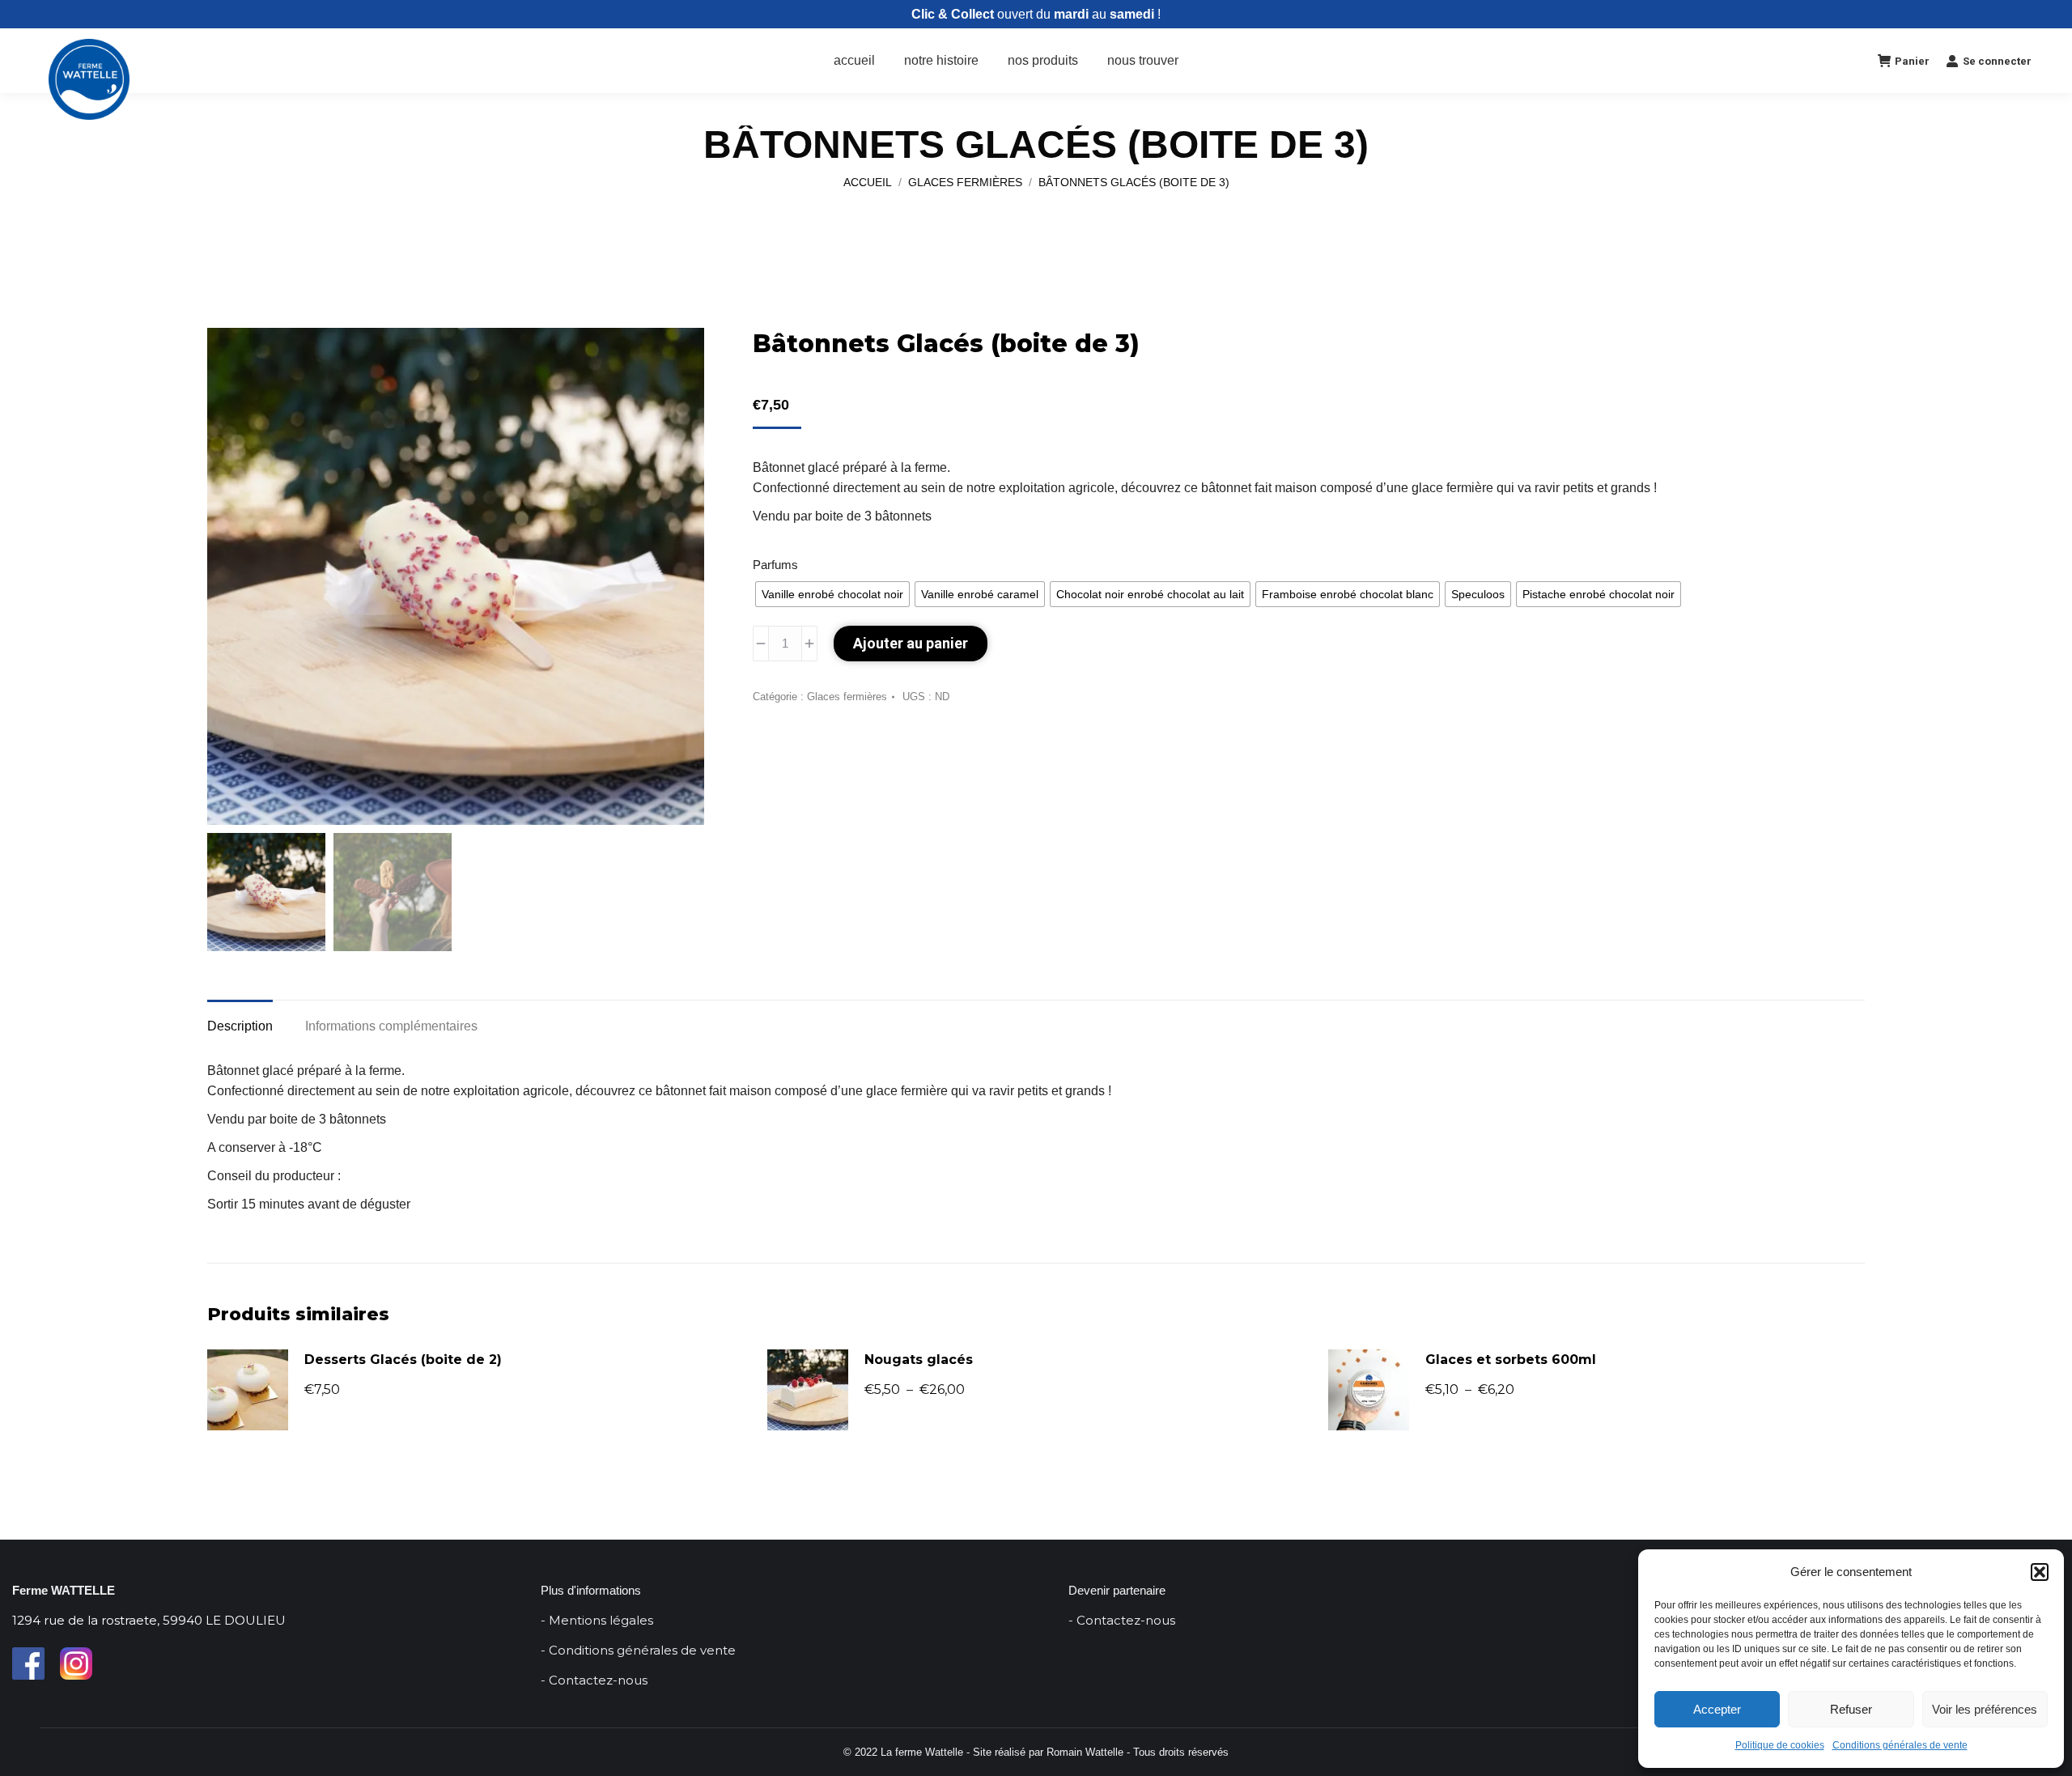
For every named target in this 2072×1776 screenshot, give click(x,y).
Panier (1912, 61)
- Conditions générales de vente (638, 1650)
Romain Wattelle (1085, 1752)
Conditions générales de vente (1900, 1745)
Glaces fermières (847, 697)
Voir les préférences (1985, 1709)
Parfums (775, 565)
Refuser (1851, 1709)
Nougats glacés (919, 1360)
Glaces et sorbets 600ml (1511, 1360)
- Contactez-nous (594, 1680)
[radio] (832, 594)
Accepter (1717, 1709)
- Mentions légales (597, 1620)
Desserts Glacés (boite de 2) (403, 1360)
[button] (2040, 1572)
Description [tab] (240, 1026)
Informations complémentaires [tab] (391, 1026)
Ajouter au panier (911, 643)
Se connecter (1997, 61)
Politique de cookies (1780, 1745)
